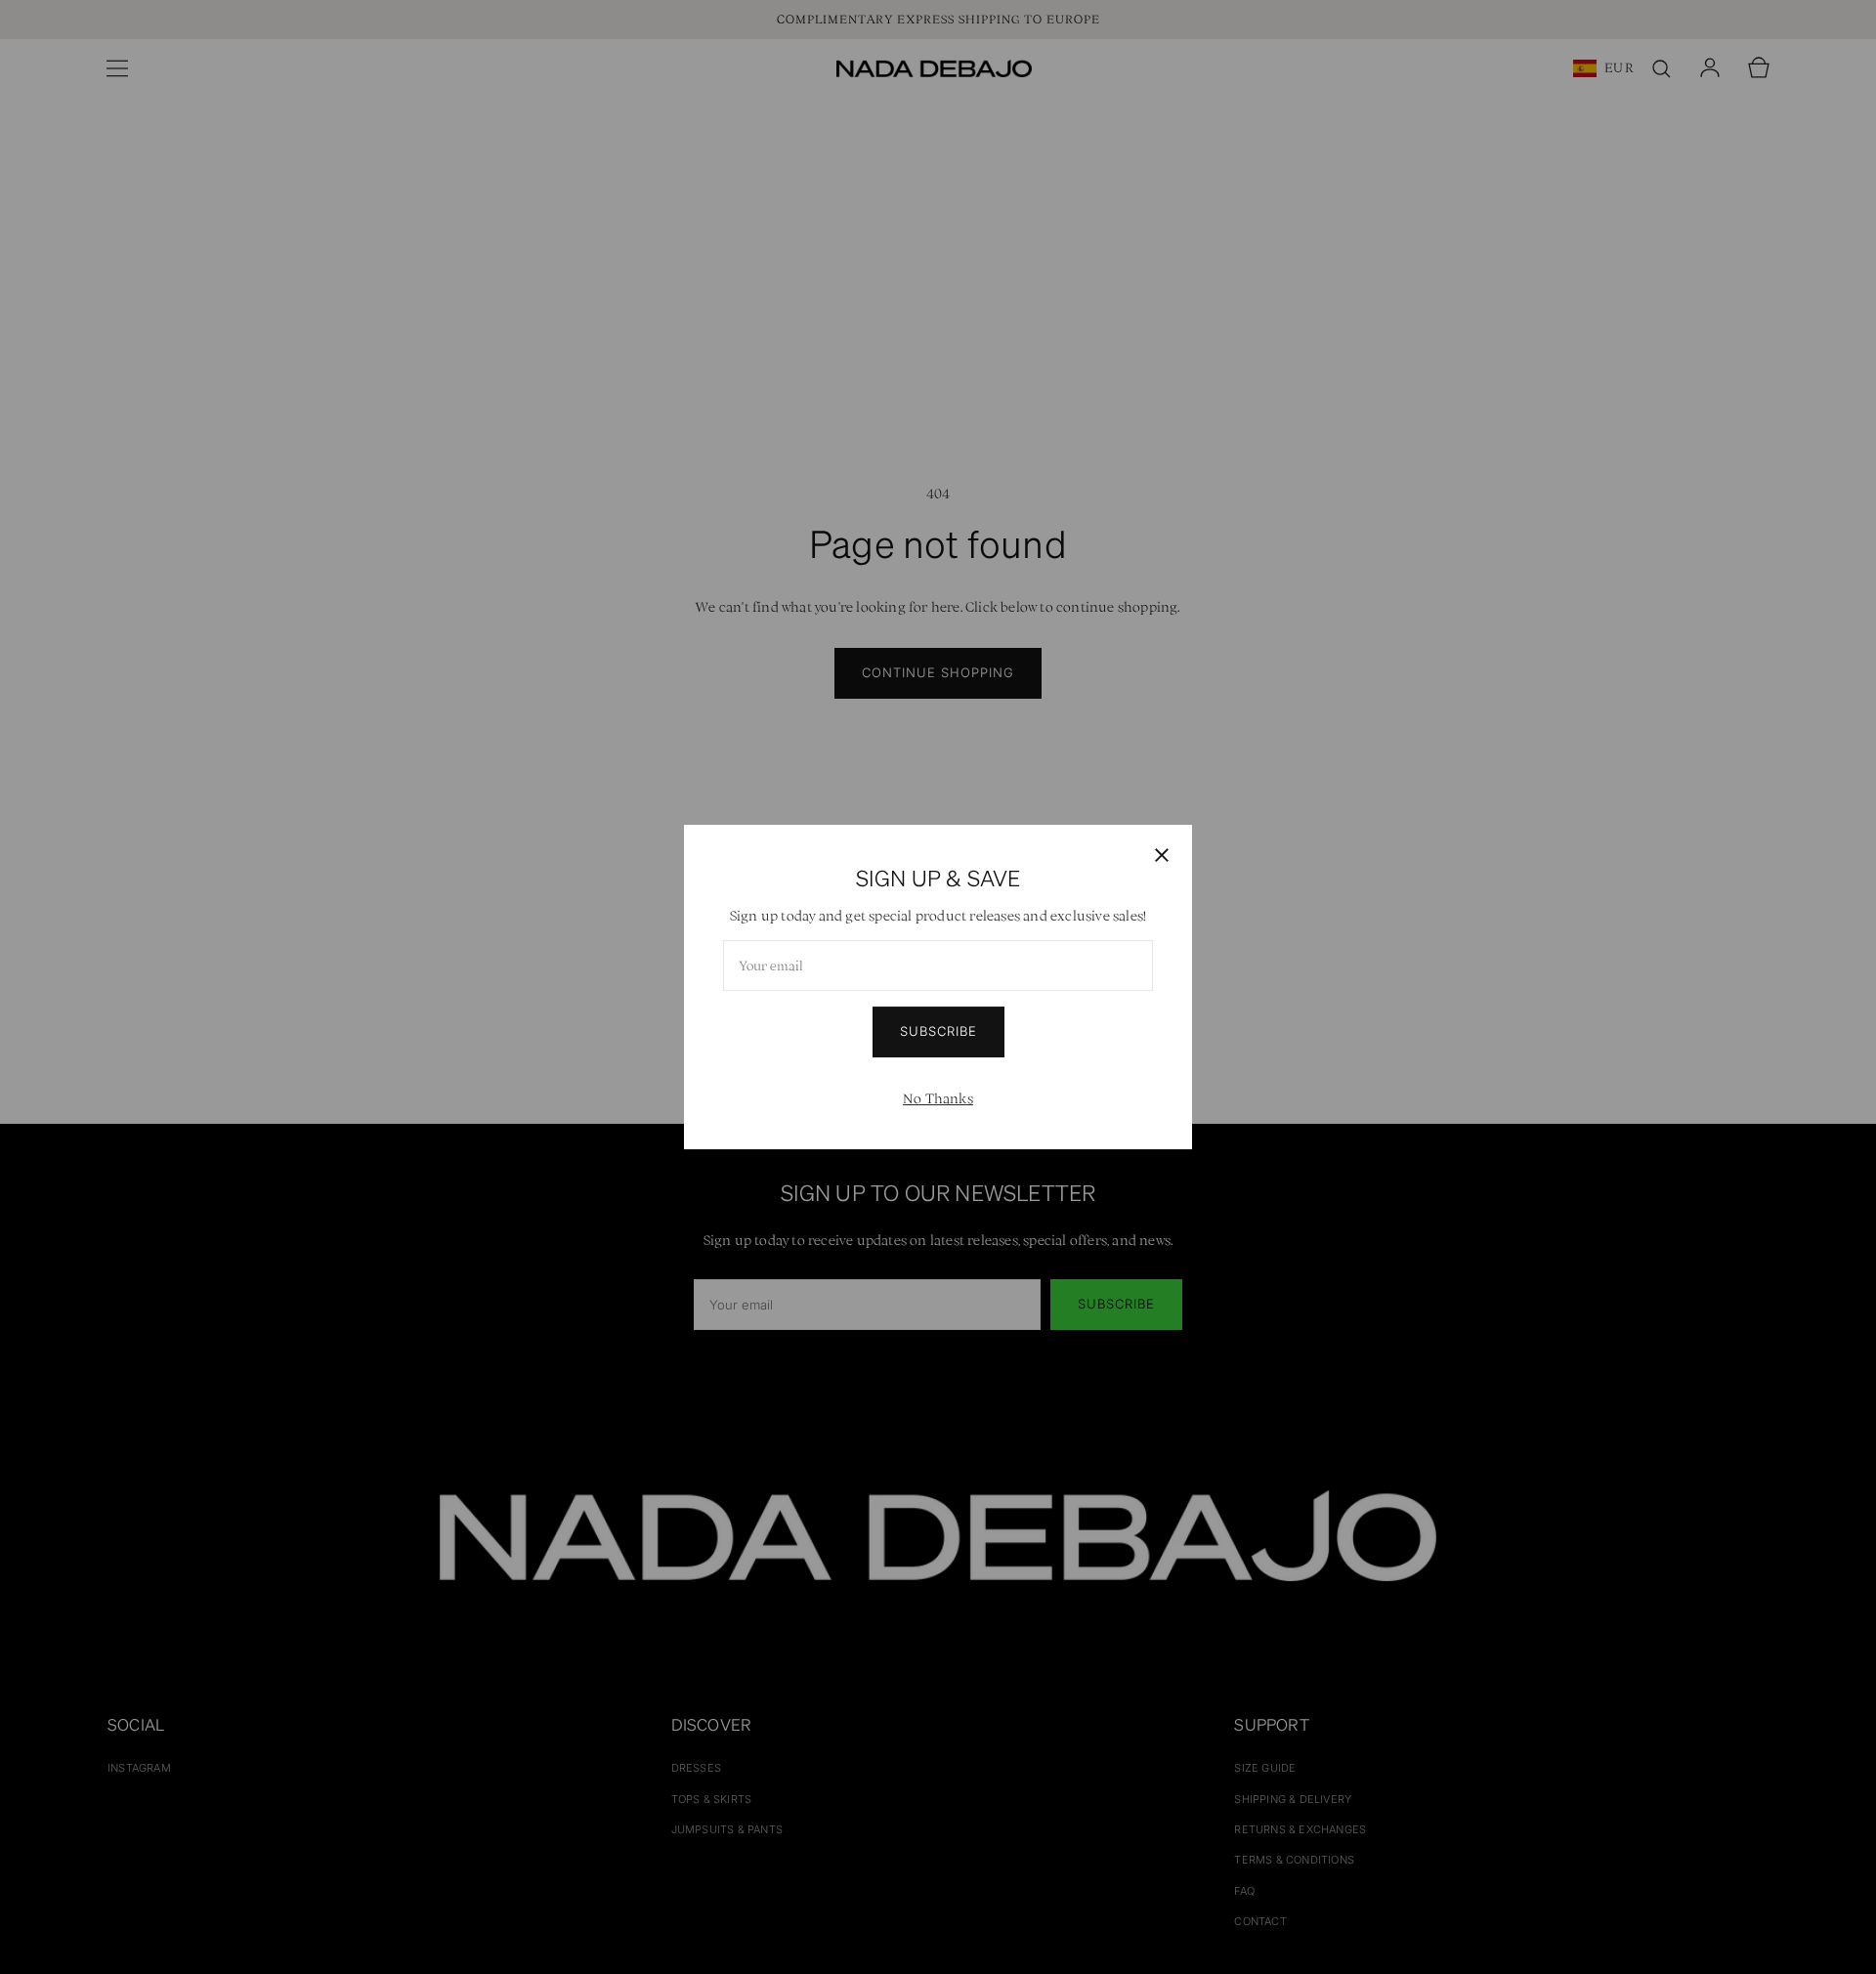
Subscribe (938, 1031)
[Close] (1162, 855)
